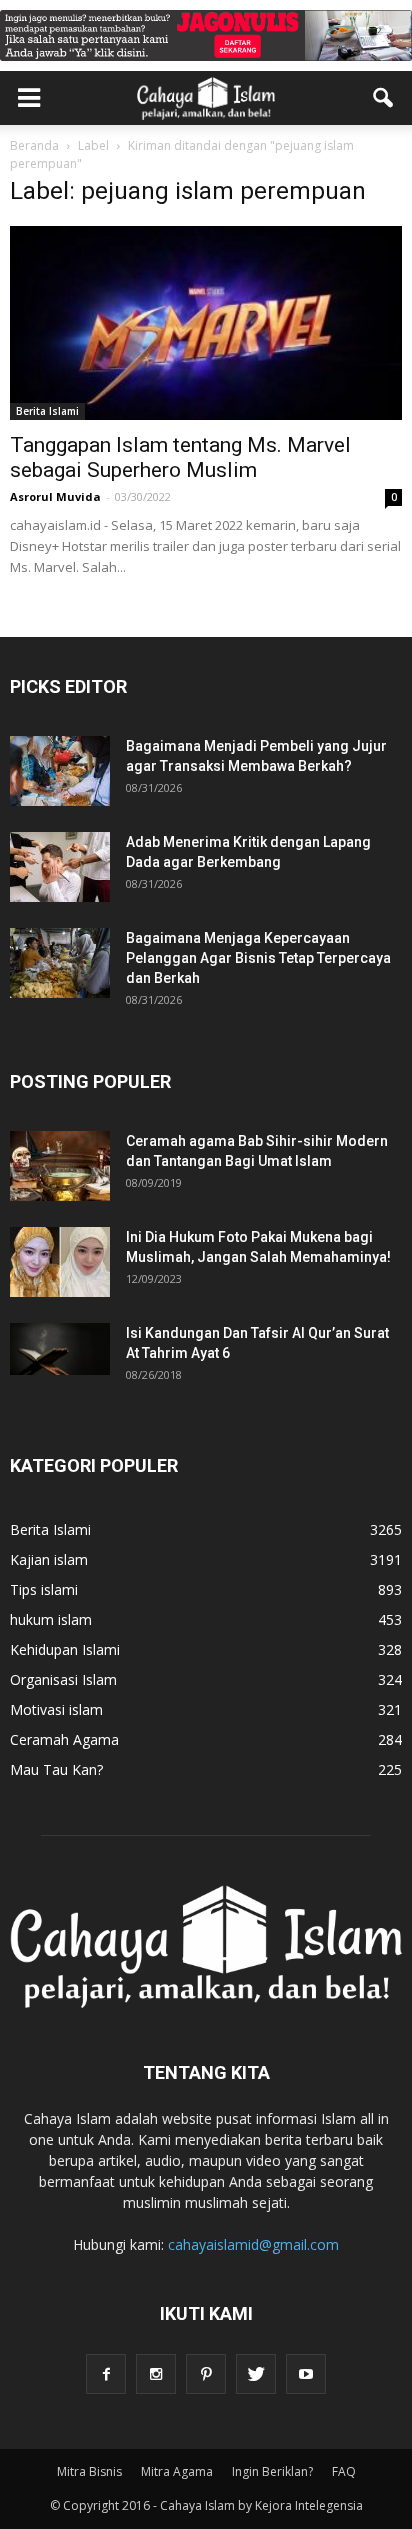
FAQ (344, 2471)
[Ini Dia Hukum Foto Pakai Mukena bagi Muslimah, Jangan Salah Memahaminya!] (60, 1262)
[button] (384, 98)
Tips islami (44, 1589)
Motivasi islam (56, 1709)
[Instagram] (156, 2374)
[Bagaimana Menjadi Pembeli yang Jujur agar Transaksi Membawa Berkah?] (60, 771)
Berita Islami (47, 411)
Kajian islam (49, 1559)
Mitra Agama (177, 2471)
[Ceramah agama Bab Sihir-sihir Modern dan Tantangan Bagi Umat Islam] (60, 1166)
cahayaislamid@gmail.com (253, 2244)
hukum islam (51, 1619)
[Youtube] (306, 2374)
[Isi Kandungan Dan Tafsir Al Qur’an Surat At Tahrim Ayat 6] (60, 1349)
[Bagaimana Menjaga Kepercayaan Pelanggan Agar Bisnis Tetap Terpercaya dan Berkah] (60, 963)
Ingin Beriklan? (272, 2471)
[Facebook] (106, 2374)
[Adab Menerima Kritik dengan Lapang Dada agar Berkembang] (60, 867)
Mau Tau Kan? (56, 1769)
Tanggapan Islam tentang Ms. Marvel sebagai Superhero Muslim (180, 457)
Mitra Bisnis (89, 2471)
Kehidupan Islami (65, 1649)
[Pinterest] (206, 2374)
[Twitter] (256, 2374)
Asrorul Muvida (55, 496)
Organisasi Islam (63, 1679)
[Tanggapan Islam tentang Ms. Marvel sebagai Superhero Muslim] (206, 323)
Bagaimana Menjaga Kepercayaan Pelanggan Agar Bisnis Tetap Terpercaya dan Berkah (258, 958)
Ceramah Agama (64, 1739)
